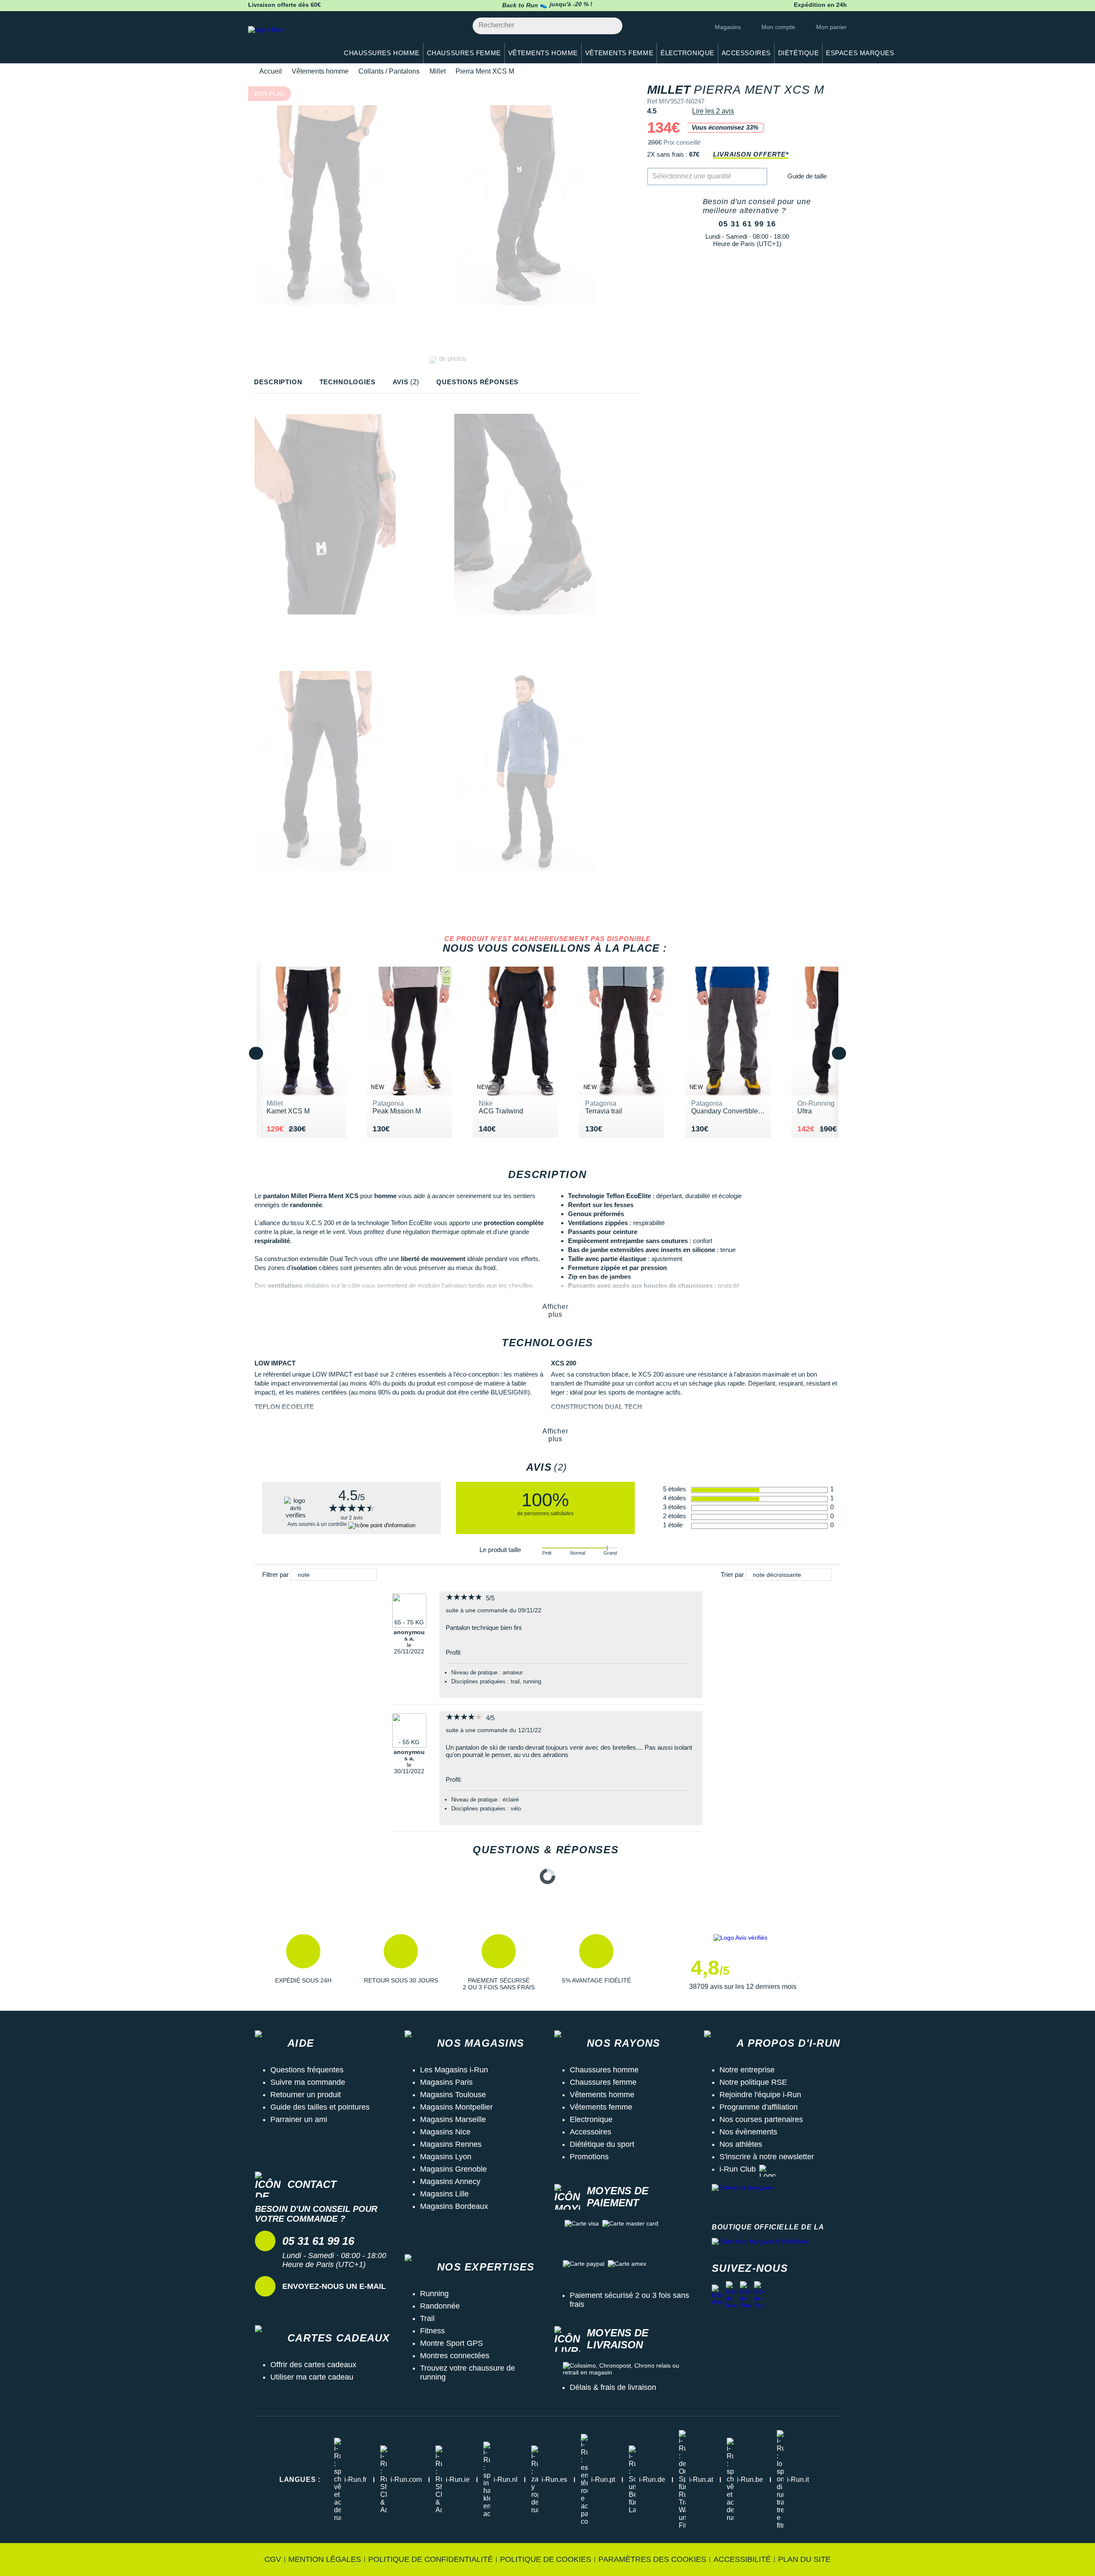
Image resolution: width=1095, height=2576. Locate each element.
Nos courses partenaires (761, 2119)
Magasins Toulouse (453, 2095)
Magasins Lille (444, 2194)
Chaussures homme (604, 2070)
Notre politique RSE (753, 2082)
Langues (300, 2480)
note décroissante (777, 1575)
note (304, 1575)
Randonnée (440, 2306)
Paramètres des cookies (652, 2559)
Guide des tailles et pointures (320, 2107)
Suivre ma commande (308, 2082)
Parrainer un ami (299, 2119)
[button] (303, 1962)
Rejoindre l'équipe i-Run (760, 2095)
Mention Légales (325, 2559)
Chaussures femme (603, 2082)
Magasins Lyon (446, 2157)
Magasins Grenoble (453, 2169)
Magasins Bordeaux (454, 2206)
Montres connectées (455, 2356)
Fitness (432, 2331)
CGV (273, 2559)
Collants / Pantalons (389, 71)
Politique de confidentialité (431, 2559)
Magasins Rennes (451, 2144)
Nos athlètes (741, 2144)
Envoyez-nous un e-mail (334, 2286)
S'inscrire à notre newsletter (767, 2157)
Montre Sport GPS (451, 2343)
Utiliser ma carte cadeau (312, 2377)
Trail (427, 2318)
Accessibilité (742, 2559)
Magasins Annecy (450, 2181)
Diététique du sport (602, 2144)
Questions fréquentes (307, 2070)
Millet (438, 71)
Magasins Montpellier (456, 2107)
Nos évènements (748, 2132)
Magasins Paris (446, 2082)
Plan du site (804, 2559)
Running (434, 2294)
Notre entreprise (747, 2070)
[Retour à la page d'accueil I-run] (289, 40)
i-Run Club (738, 2169)
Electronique (591, 2119)
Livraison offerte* (751, 154)
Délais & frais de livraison (613, 2387)
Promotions (589, 2157)
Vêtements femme (601, 2107)
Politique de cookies (546, 2559)
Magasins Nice (445, 2132)
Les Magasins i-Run (454, 2070)
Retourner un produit (306, 2095)
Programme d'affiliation (759, 2107)
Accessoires (590, 2132)
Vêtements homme (320, 71)
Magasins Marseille (453, 2119)
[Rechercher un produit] (611, 26)
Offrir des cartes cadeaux (313, 2365)
